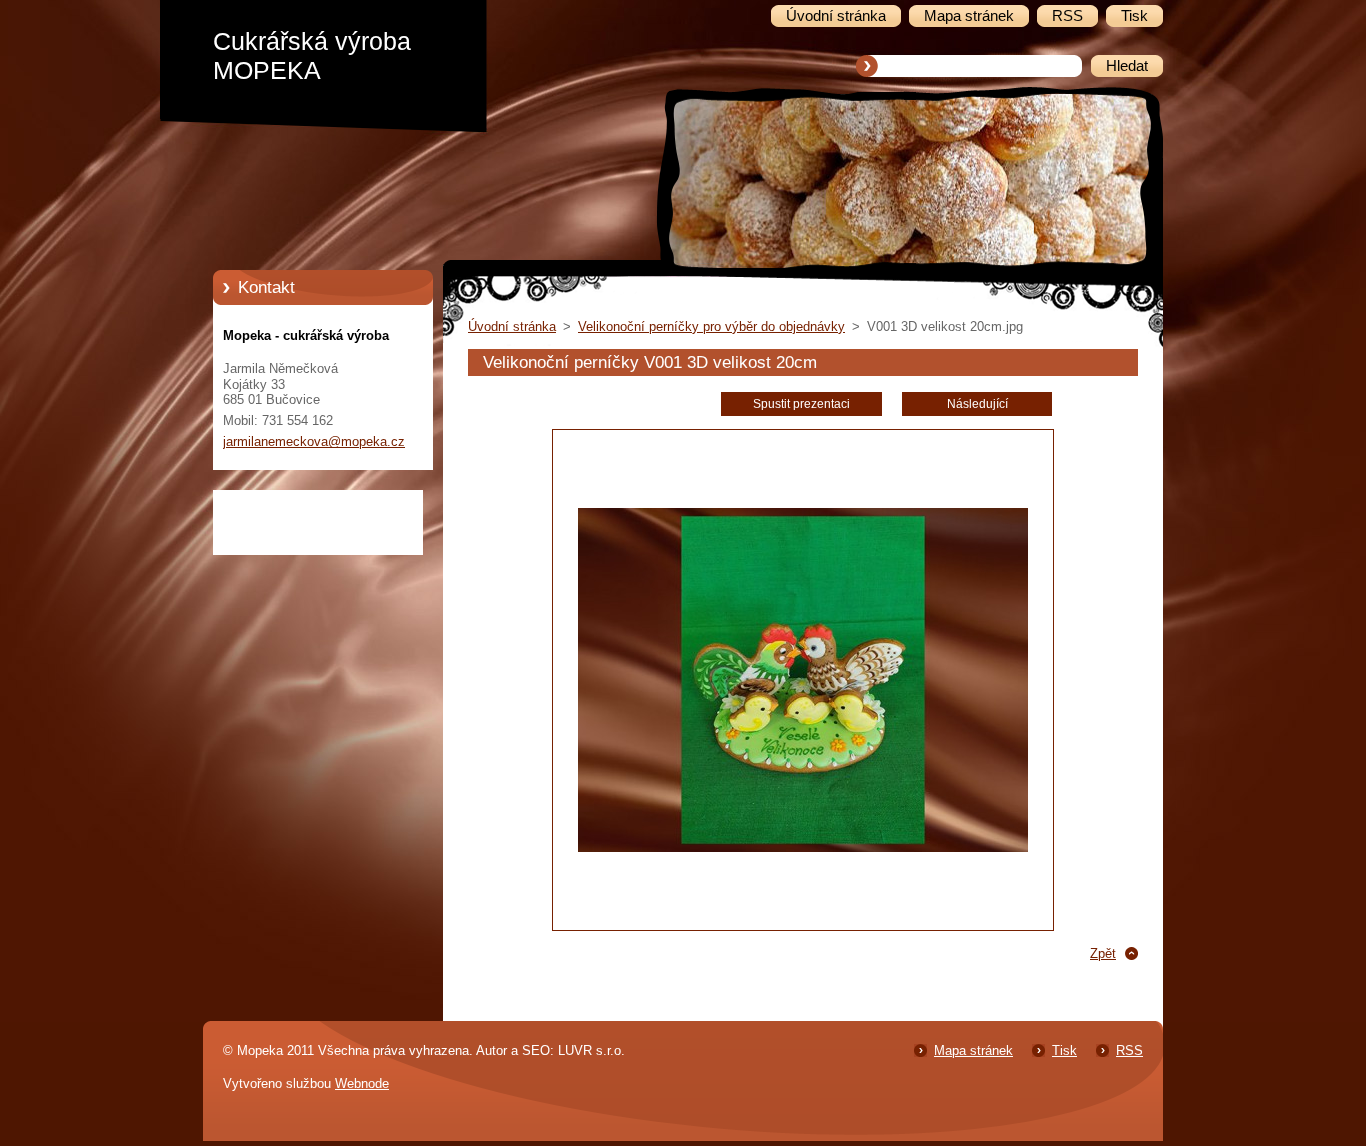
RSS (1129, 1050)
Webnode (362, 1083)
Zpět (1103, 953)
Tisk (1064, 1050)
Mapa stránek (973, 1050)
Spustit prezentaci (801, 404)
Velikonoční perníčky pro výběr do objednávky (711, 326)
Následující (977, 404)
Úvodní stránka (512, 326)
